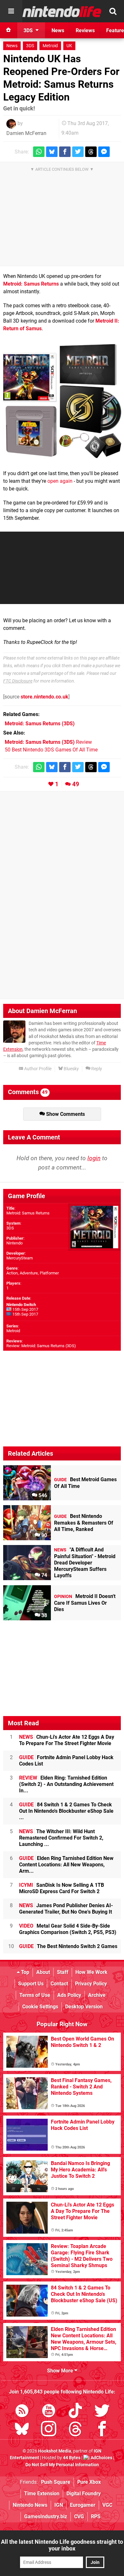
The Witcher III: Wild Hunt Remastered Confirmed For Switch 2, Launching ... (61, 1838)
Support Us (31, 1984)
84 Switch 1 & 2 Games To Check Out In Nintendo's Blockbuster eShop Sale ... (66, 1811)
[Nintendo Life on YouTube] (49, 2412)
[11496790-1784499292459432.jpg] (62, 401)
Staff (63, 1972)
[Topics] (11, 11)
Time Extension (42, 2494)
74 (44, 1575)
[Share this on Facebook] (65, 152)
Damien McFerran (26, 133)
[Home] (9, 30)
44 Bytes (72, 2458)
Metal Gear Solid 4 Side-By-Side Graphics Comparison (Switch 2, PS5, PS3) (68, 1929)
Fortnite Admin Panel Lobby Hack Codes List (66, 1761)
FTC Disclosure (18, 681)
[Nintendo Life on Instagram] (49, 2430)
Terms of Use (35, 1995)
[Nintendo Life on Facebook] (102, 2430)
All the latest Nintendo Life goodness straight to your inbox (62, 2545)
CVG (79, 2516)
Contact (59, 1984)
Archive (97, 1995)
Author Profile (37, 1069)
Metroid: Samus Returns (31, 284)
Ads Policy (69, 1995)
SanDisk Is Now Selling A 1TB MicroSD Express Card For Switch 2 (62, 1888)
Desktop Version (84, 2007)
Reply (96, 1069)
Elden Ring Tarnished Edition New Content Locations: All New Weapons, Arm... (66, 1865)
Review (48, 742)
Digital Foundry (84, 2494)
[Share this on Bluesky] (52, 152)
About (43, 1972)
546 (42, 1495)
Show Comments (65, 1114)
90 (44, 1535)
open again (60, 481)
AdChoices (101, 2458)
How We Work (91, 1972)
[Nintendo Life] (62, 11)
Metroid (50, 46)
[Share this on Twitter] (78, 152)
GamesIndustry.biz (46, 2516)
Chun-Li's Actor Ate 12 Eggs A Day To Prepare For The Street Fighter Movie (67, 1740)
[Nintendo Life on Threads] (75, 2430)
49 (76, 784)
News (12, 46)
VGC (107, 2505)
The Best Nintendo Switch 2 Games (68, 1946)
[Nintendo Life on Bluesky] (22, 2430)
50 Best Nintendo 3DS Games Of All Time (51, 750)
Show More (61, 2371)
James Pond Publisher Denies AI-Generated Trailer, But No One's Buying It (66, 1909)
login (94, 1158)
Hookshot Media (55, 2451)
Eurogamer (83, 2505)
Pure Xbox (89, 2482)
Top (24, 1972)
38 (44, 1615)
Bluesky (71, 1069)
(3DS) (40, 724)
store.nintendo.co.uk (45, 697)
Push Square (56, 2482)
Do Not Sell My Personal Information (62, 2465)
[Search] (113, 11)
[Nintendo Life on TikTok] (75, 2412)
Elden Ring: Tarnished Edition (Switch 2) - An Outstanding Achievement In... (66, 1784)
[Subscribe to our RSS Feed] (22, 2412)
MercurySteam (20, 1258)
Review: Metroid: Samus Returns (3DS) (41, 1346)
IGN (59, 2505)
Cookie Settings (40, 2007)
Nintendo (14, 1243)
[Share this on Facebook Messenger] (104, 152)
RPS (96, 2516)
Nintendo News (30, 2505)
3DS (30, 46)
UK (69, 46)
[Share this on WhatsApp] (39, 152)
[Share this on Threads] (91, 152)
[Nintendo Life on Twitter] (102, 2412)
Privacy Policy (91, 1984)
